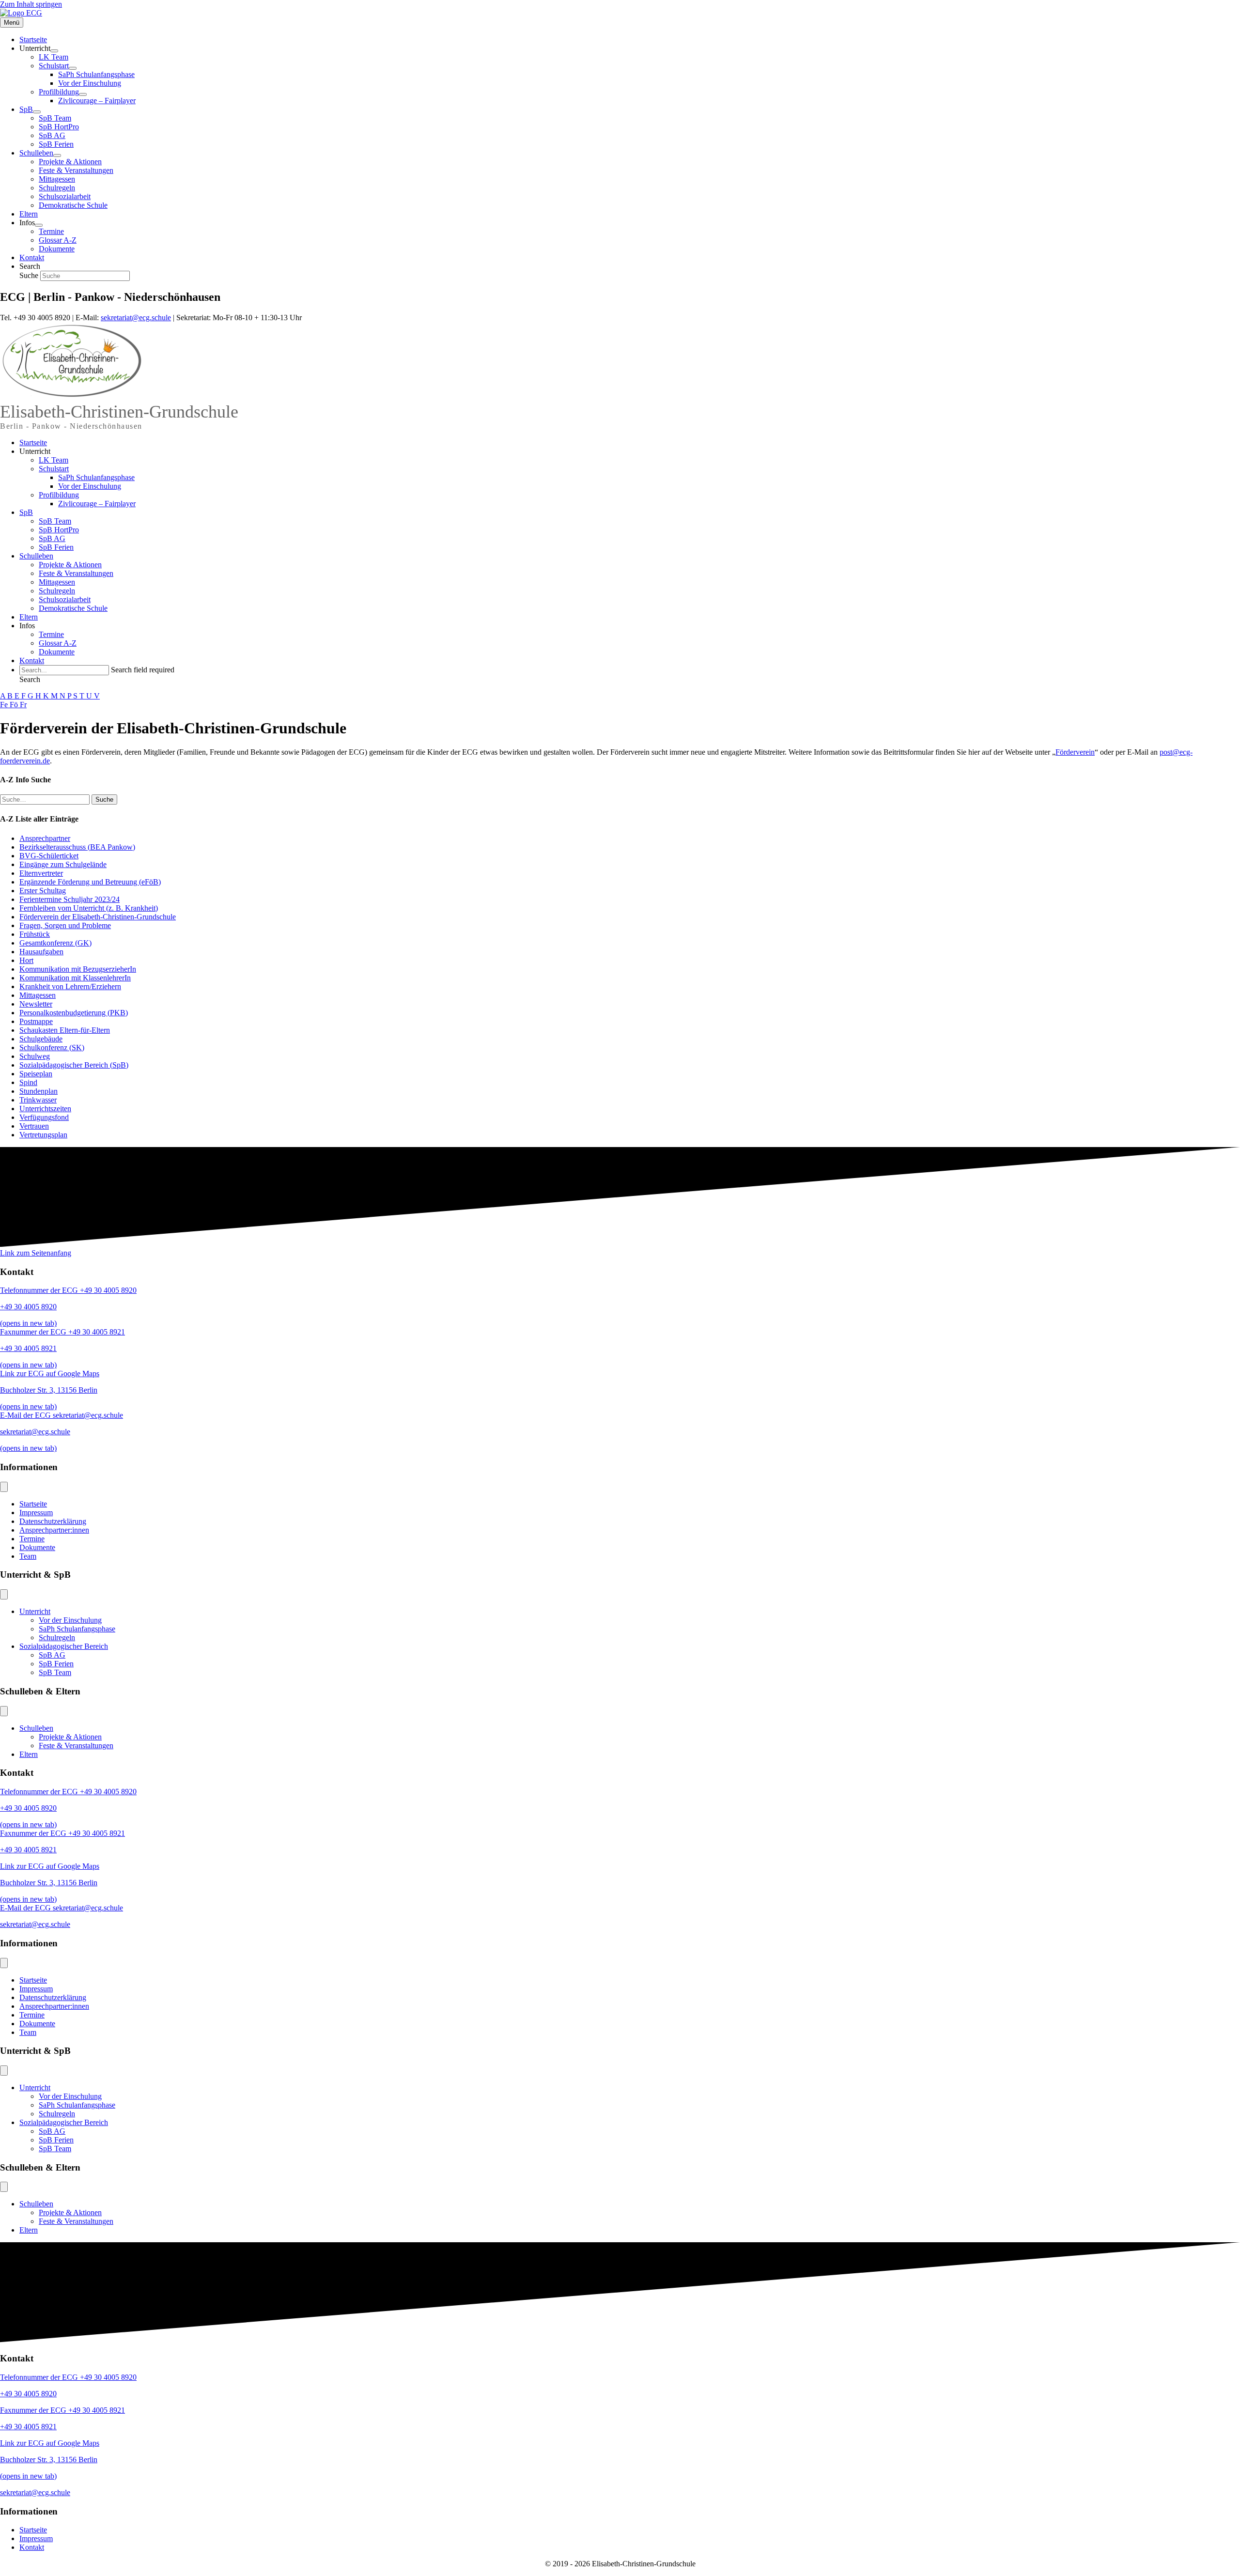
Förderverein (1075, 752)
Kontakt (32, 660)
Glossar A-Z (58, 643)
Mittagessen (57, 582)
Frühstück (35, 934)
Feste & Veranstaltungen (76, 573)
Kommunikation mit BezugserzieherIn (78, 969)
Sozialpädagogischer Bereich (64, 1646)
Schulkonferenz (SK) (52, 1047)
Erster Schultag (43, 891)
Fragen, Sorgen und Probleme (65, 925)
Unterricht (35, 451)
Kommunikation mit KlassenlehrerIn (75, 978)
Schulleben (36, 556)
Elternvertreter (41, 873)
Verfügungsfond (44, 1117)
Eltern (29, 617)
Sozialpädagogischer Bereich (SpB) (74, 1065)
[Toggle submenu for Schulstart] (73, 68)
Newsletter (36, 1004)
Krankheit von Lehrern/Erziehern (70, 986)
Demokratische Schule (73, 608)
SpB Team (55, 521)
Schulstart (54, 469)
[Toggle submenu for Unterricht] (54, 51)
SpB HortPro (59, 530)
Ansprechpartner (45, 838)
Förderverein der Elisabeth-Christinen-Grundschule (98, 917)
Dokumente (57, 652)
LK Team (54, 460)
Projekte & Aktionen (70, 565)
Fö (15, 705)
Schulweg (35, 1056)
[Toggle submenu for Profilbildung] (83, 94)
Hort (26, 960)
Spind (28, 1082)
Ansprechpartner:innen (54, 1530)
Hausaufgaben (41, 952)
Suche (30, 275)
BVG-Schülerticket (49, 856)
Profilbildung (59, 495)
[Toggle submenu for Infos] (39, 225)
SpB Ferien (56, 547)
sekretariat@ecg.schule (136, 318)
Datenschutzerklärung (53, 1521)
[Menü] (4, 1487)
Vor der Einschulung (90, 486)
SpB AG (52, 538)
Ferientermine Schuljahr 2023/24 (70, 899)
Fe (5, 705)
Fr (23, 705)
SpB (26, 512)
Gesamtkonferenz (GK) (55, 943)
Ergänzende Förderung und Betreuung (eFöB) (90, 882)
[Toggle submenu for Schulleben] (57, 155)
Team (28, 1556)
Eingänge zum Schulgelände (63, 864)
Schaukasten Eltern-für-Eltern (65, 1030)
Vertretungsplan (43, 1135)
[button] (30, 679)
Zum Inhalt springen (31, 4)
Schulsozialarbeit (65, 599)
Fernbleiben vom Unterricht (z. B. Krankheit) (89, 908)
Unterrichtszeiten (45, 1109)
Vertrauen (34, 1126)
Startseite (33, 442)
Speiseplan (36, 1074)
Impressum (36, 1513)
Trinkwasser (38, 1100)
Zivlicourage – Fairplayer (97, 504)
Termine (51, 634)
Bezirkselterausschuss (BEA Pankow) (77, 847)
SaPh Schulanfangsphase (96, 477)
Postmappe (36, 1021)
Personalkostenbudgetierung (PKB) (74, 1013)
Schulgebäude (41, 1039)
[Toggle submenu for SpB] (37, 112)
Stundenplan (39, 1091)
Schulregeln (57, 591)
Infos (27, 626)
